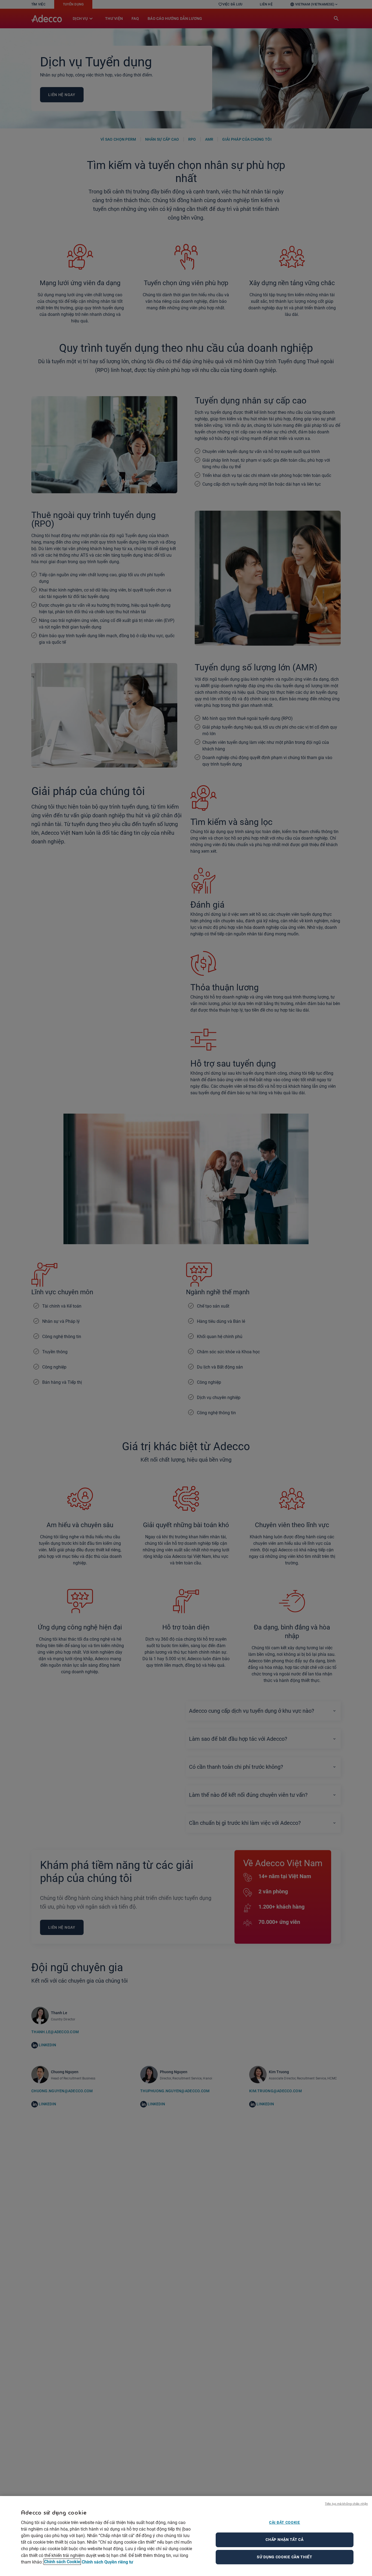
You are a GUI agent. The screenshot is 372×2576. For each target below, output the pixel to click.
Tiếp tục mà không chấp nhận (346, 2503)
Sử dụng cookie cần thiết (285, 2557)
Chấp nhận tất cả (284, 2540)
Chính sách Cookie (62, 2562)
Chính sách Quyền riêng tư (107, 2562)
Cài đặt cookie (285, 2522)
